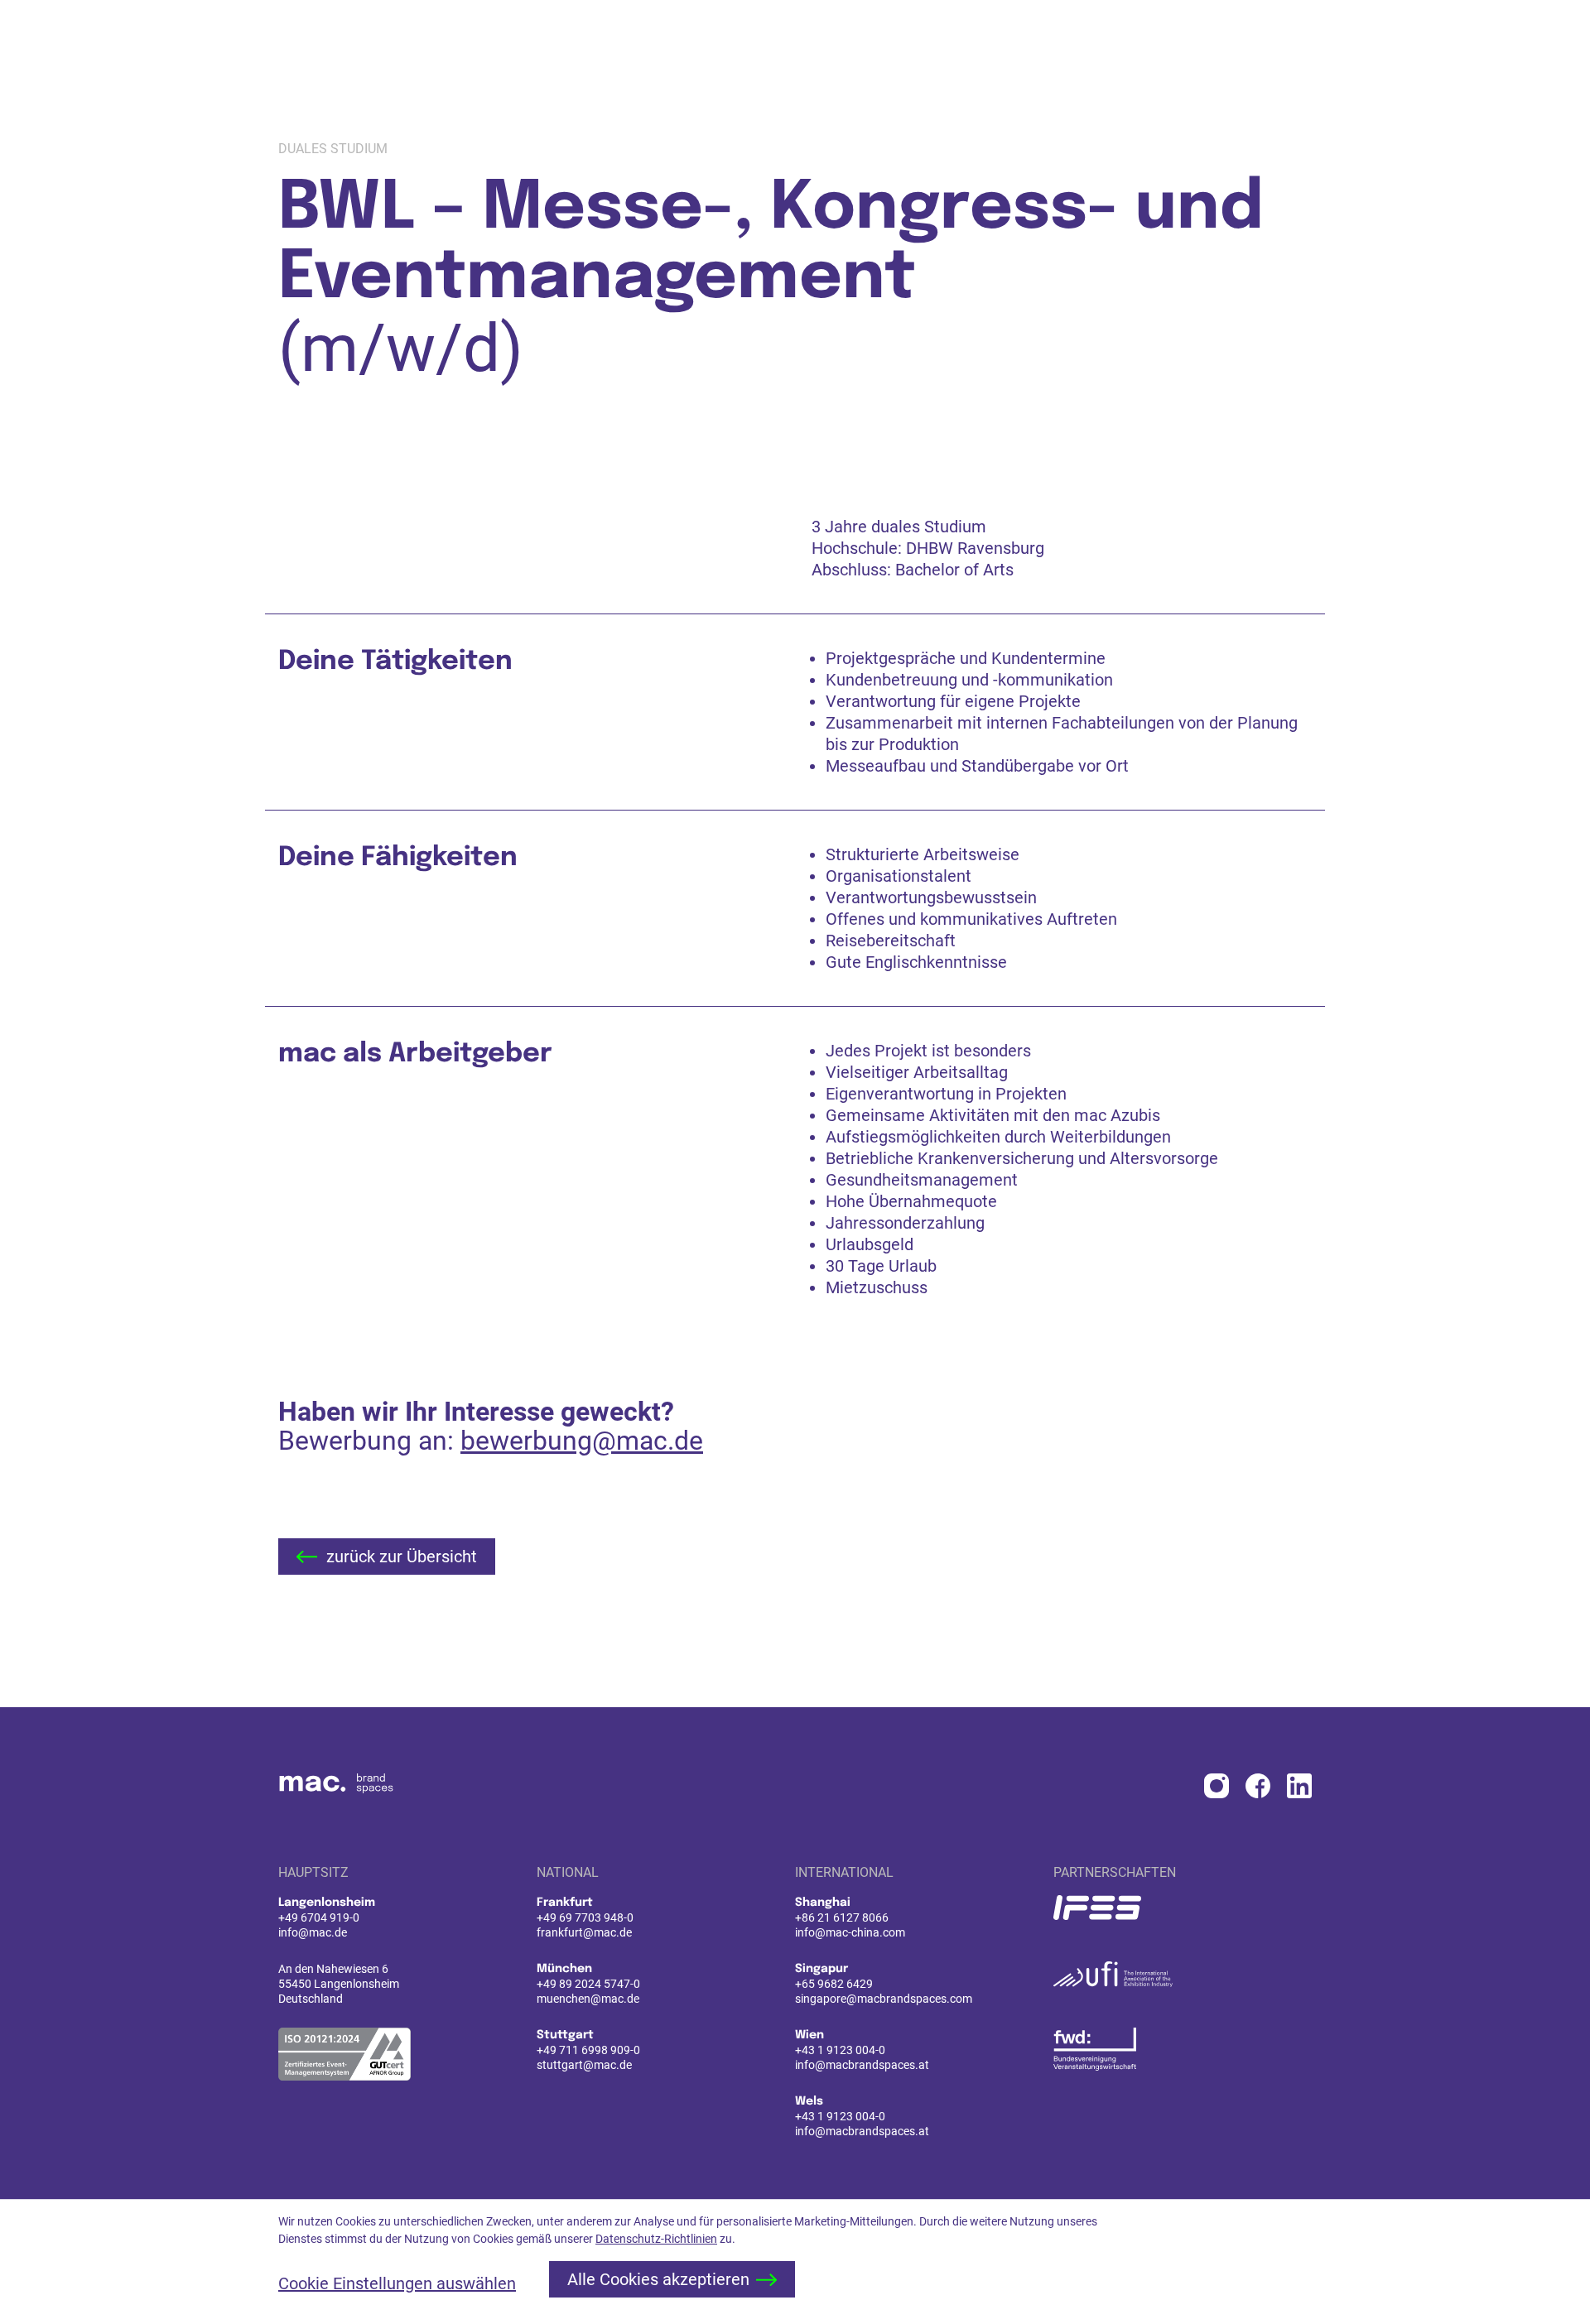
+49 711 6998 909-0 (588, 2050)
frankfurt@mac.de (584, 1932)
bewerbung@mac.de (582, 1441)
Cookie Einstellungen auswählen (397, 2283)
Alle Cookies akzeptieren (658, 2279)
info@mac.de (313, 1932)
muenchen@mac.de (588, 1999)
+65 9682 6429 (834, 1984)
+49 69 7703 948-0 (585, 1917)
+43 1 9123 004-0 (840, 2050)
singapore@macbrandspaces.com (884, 1999)
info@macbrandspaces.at (862, 2065)
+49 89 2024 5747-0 (588, 1984)
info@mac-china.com (850, 1932)
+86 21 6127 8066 (842, 1917)
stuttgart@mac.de (584, 2065)
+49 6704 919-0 (319, 1917)
